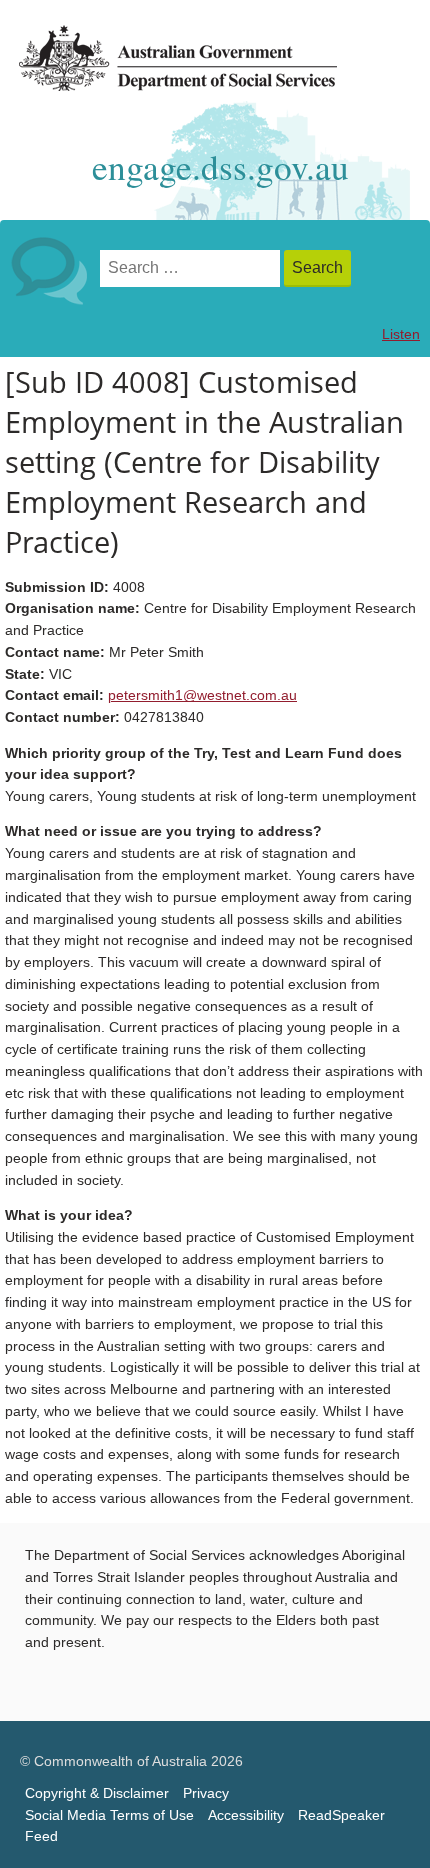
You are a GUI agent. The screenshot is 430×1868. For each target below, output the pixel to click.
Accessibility (246, 1815)
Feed (41, 1836)
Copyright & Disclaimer (97, 1793)
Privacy (206, 1793)
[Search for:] (192, 268)
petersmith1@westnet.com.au (202, 695)
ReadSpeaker (341, 1815)
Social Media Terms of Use (109, 1815)
